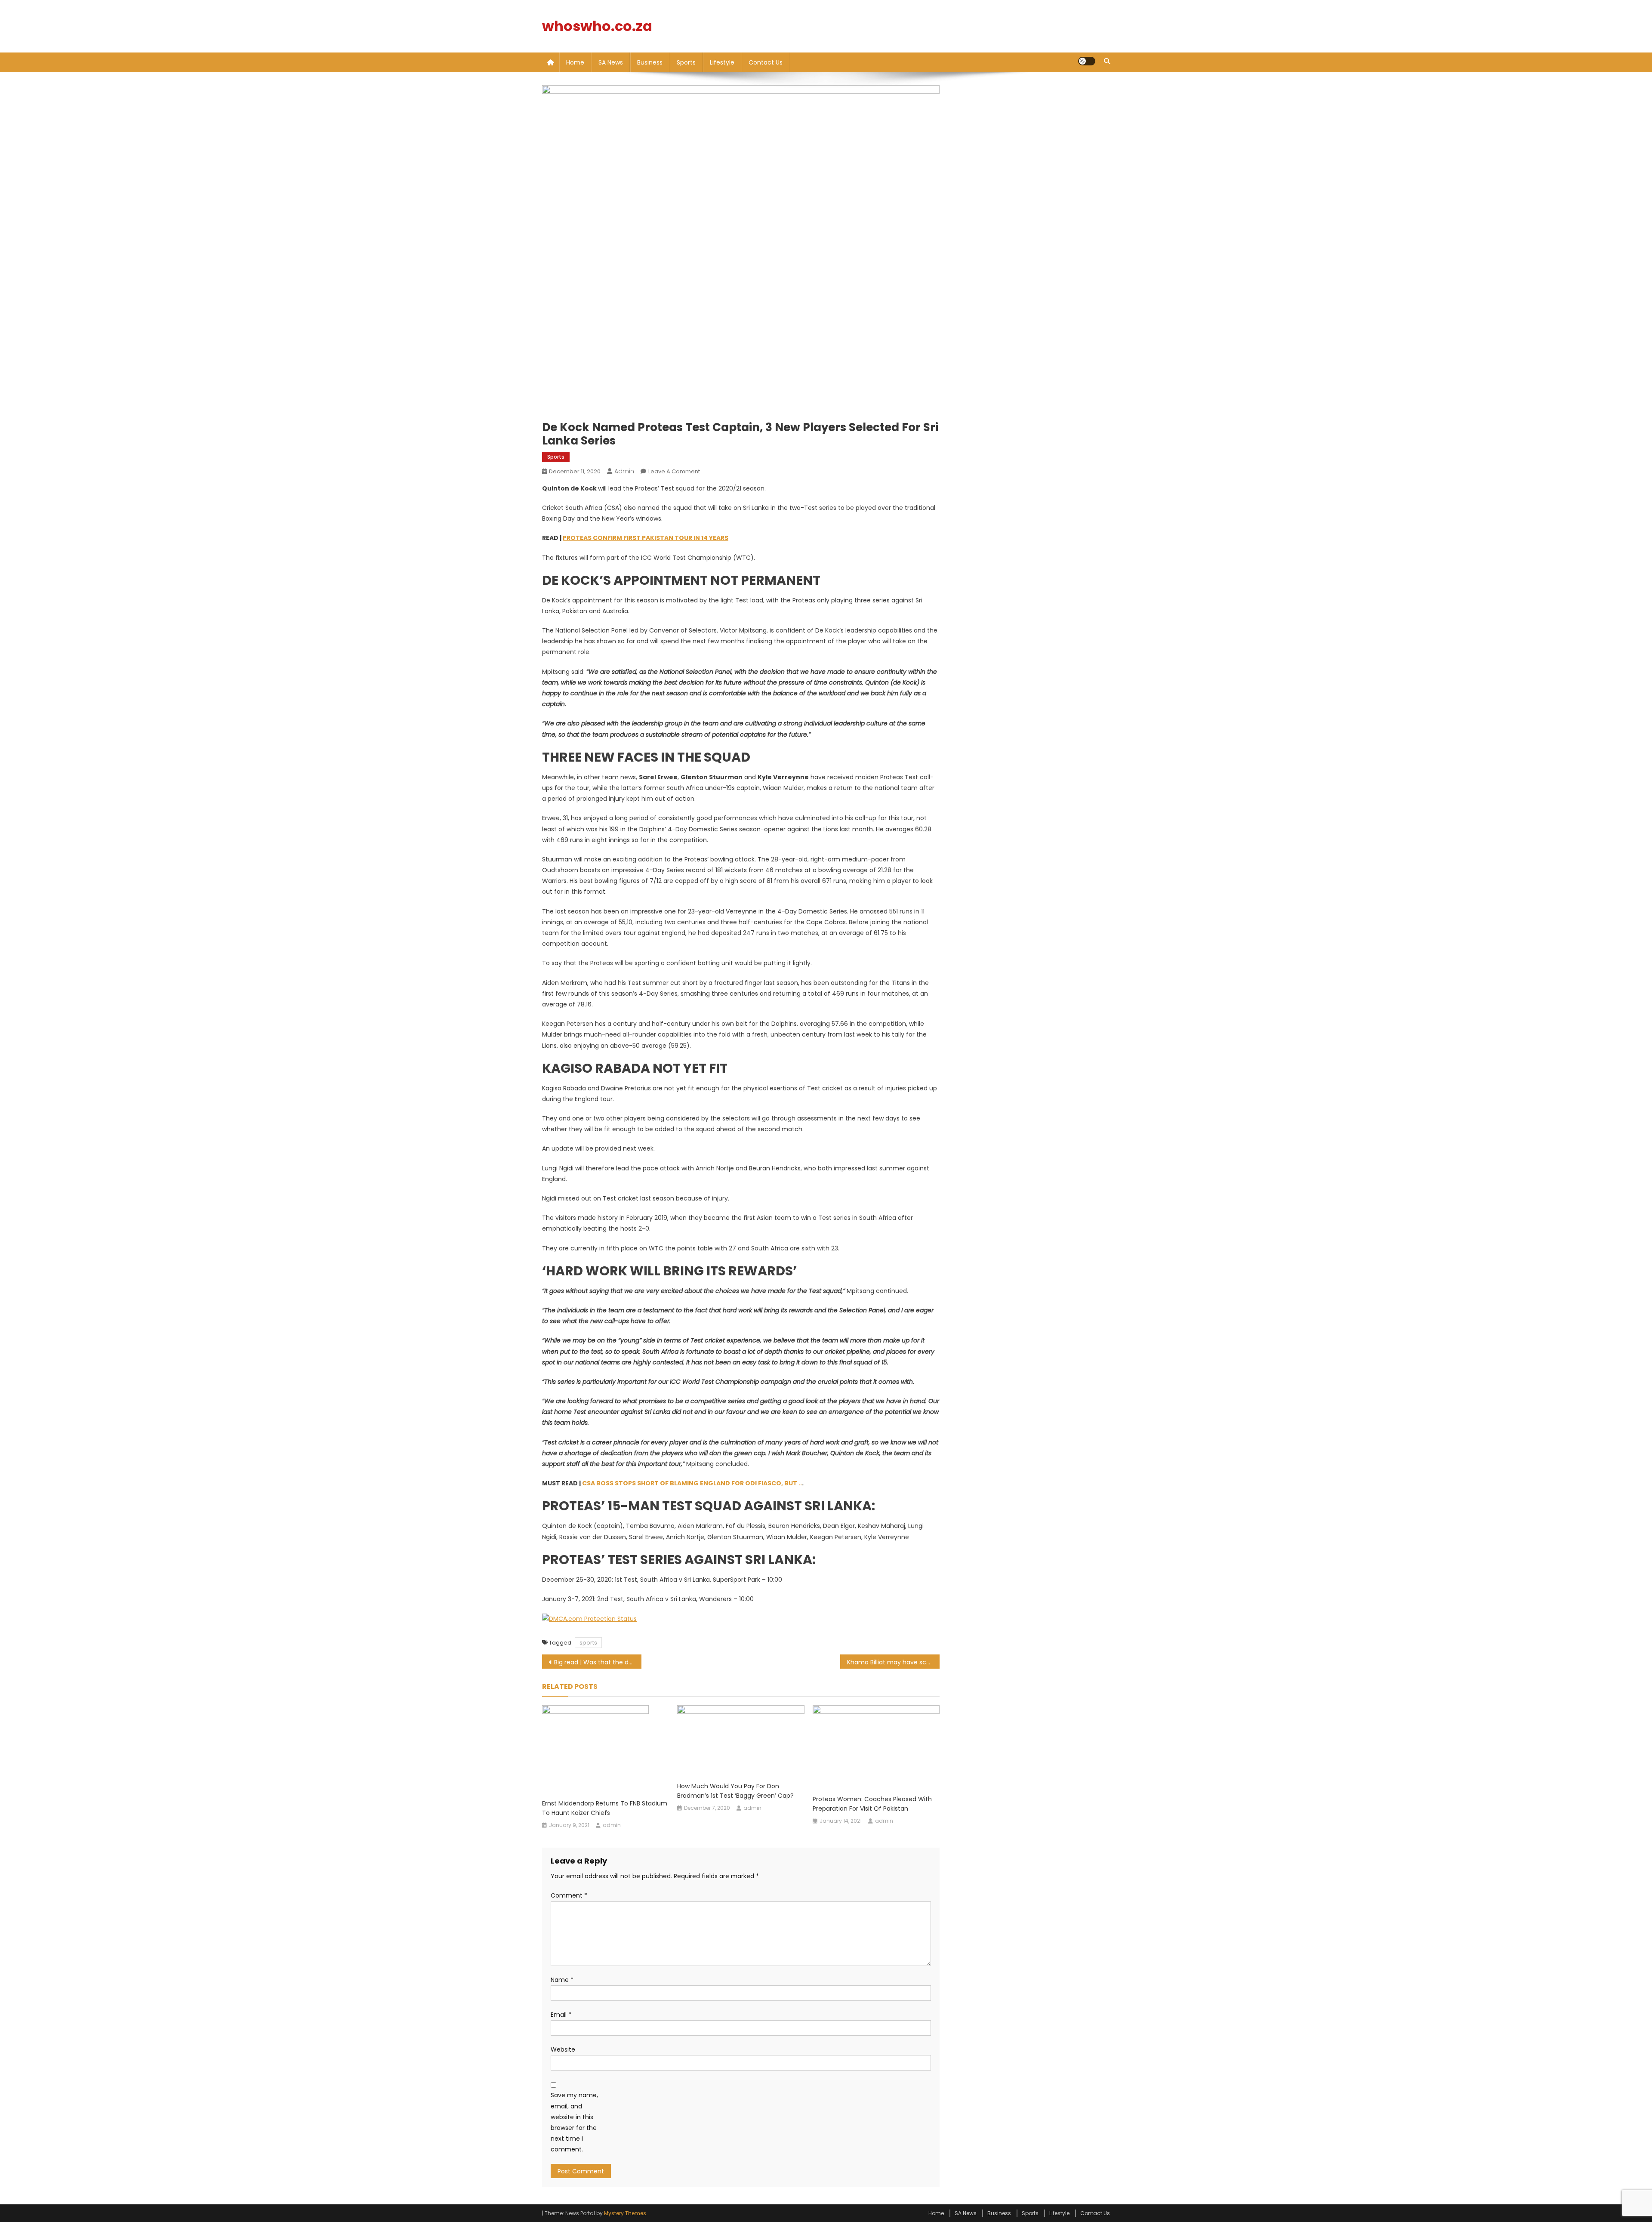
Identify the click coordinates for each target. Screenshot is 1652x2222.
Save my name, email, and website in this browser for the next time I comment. (574, 2122)
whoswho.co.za (597, 26)
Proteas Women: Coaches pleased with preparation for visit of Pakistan (872, 1804)
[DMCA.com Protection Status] (589, 1618)
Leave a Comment (674, 471)
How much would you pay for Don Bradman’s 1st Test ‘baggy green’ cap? (735, 1791)
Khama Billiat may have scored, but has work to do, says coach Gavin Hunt (893, 1662)
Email (561, 2015)
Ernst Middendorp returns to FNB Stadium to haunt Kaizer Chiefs (605, 1808)
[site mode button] (1087, 61)
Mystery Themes (625, 2213)
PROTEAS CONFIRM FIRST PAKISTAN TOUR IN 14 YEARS (646, 538)
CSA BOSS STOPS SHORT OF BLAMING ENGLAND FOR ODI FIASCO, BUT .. (692, 1483)
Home (575, 62)
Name (562, 1980)
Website (563, 2049)
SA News (611, 62)
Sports (686, 62)
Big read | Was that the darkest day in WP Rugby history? (598, 1662)
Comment (569, 1895)
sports (588, 1643)
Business (650, 62)
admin (624, 471)
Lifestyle (722, 62)
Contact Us (766, 62)
